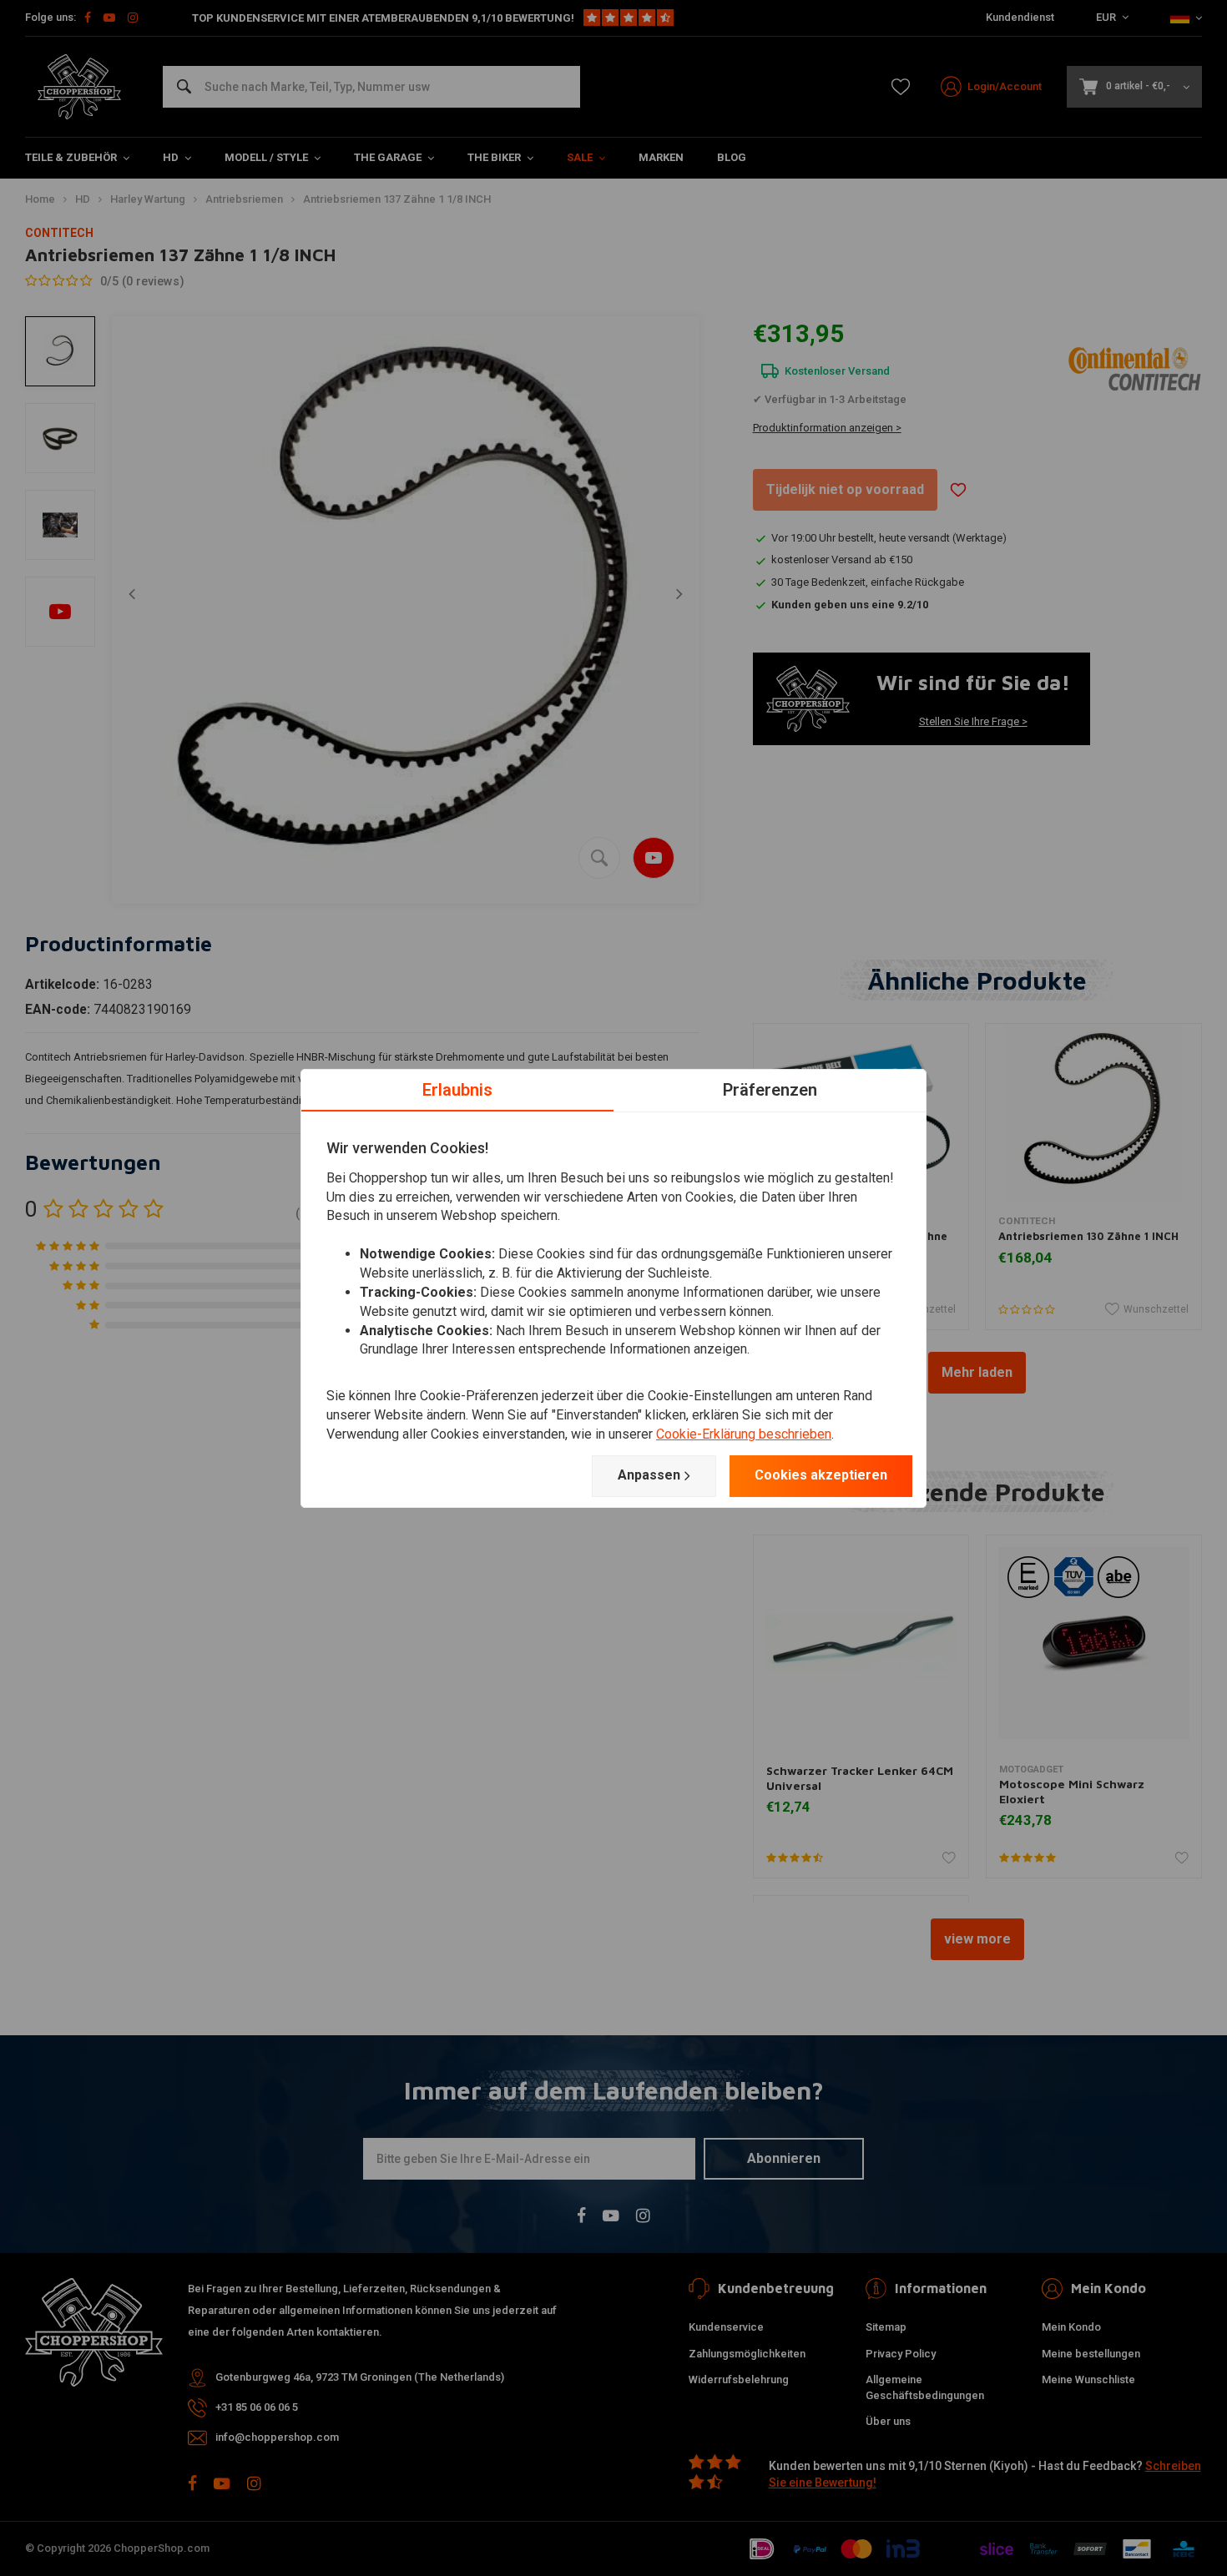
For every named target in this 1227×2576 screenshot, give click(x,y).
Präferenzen (770, 1089)
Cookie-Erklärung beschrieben (744, 1434)
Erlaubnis (457, 1089)
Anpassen (649, 1475)
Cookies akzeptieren (821, 1475)
